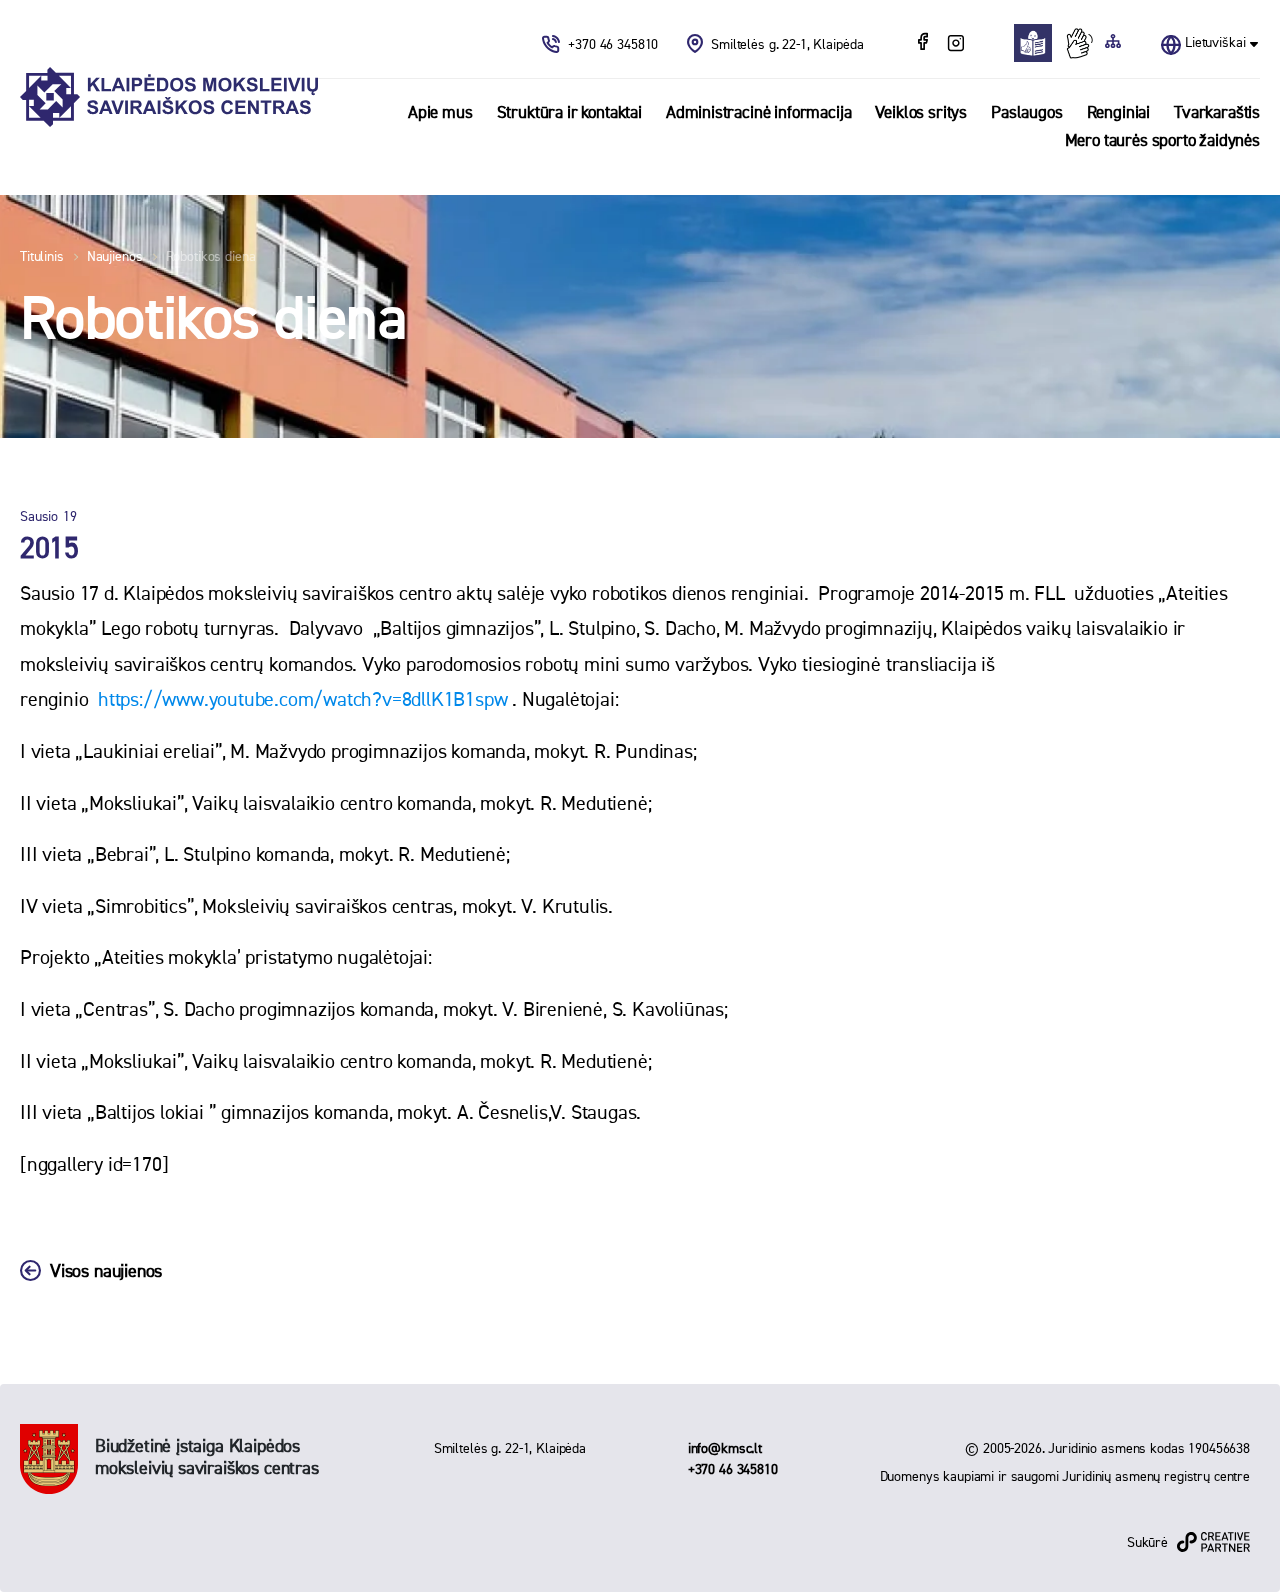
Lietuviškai (1215, 43)
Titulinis (42, 257)
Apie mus (440, 113)
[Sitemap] (1113, 43)
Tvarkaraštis (1217, 113)
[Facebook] (925, 44)
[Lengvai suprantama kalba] (1038, 43)
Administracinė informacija (759, 113)
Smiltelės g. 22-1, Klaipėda (787, 45)
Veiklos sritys (921, 113)
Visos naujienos (106, 1272)
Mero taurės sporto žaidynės (1162, 141)
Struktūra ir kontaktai (569, 113)
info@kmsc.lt (725, 1449)
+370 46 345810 (615, 45)
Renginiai (1118, 113)
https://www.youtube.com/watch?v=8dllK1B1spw (302, 700)
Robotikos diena (211, 257)
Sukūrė (1147, 1543)
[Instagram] (955, 44)
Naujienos (115, 257)
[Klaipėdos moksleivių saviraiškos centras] (169, 97)
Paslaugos (1026, 113)
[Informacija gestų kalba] (1084, 43)
